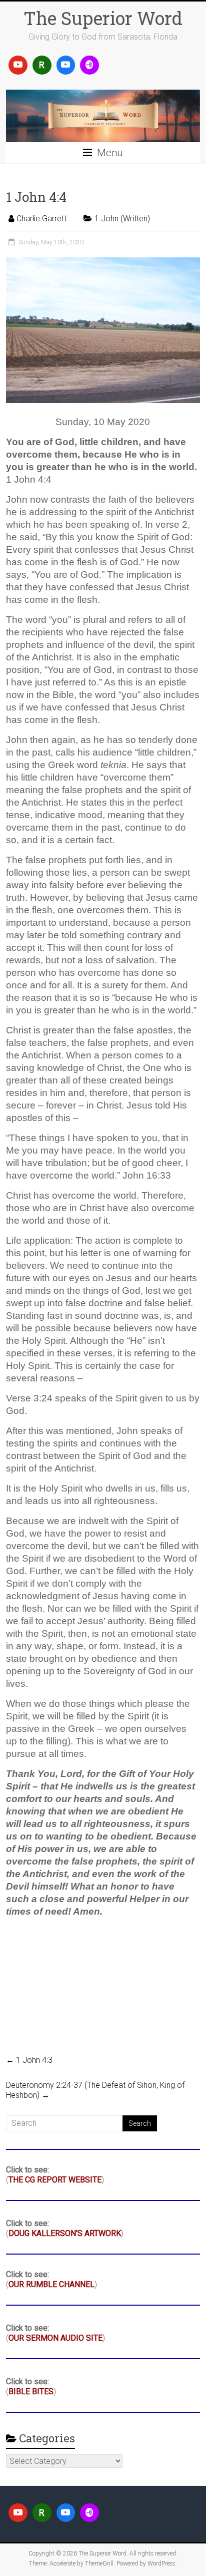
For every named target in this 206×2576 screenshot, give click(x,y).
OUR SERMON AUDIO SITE (55, 2338)
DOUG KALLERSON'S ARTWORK (65, 2233)
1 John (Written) (122, 219)
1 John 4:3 (29, 2060)
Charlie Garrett (41, 219)
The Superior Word (103, 18)
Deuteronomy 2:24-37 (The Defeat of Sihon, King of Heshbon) (95, 2090)
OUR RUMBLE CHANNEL (51, 2284)
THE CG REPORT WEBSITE (55, 2180)
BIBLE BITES (31, 2391)
